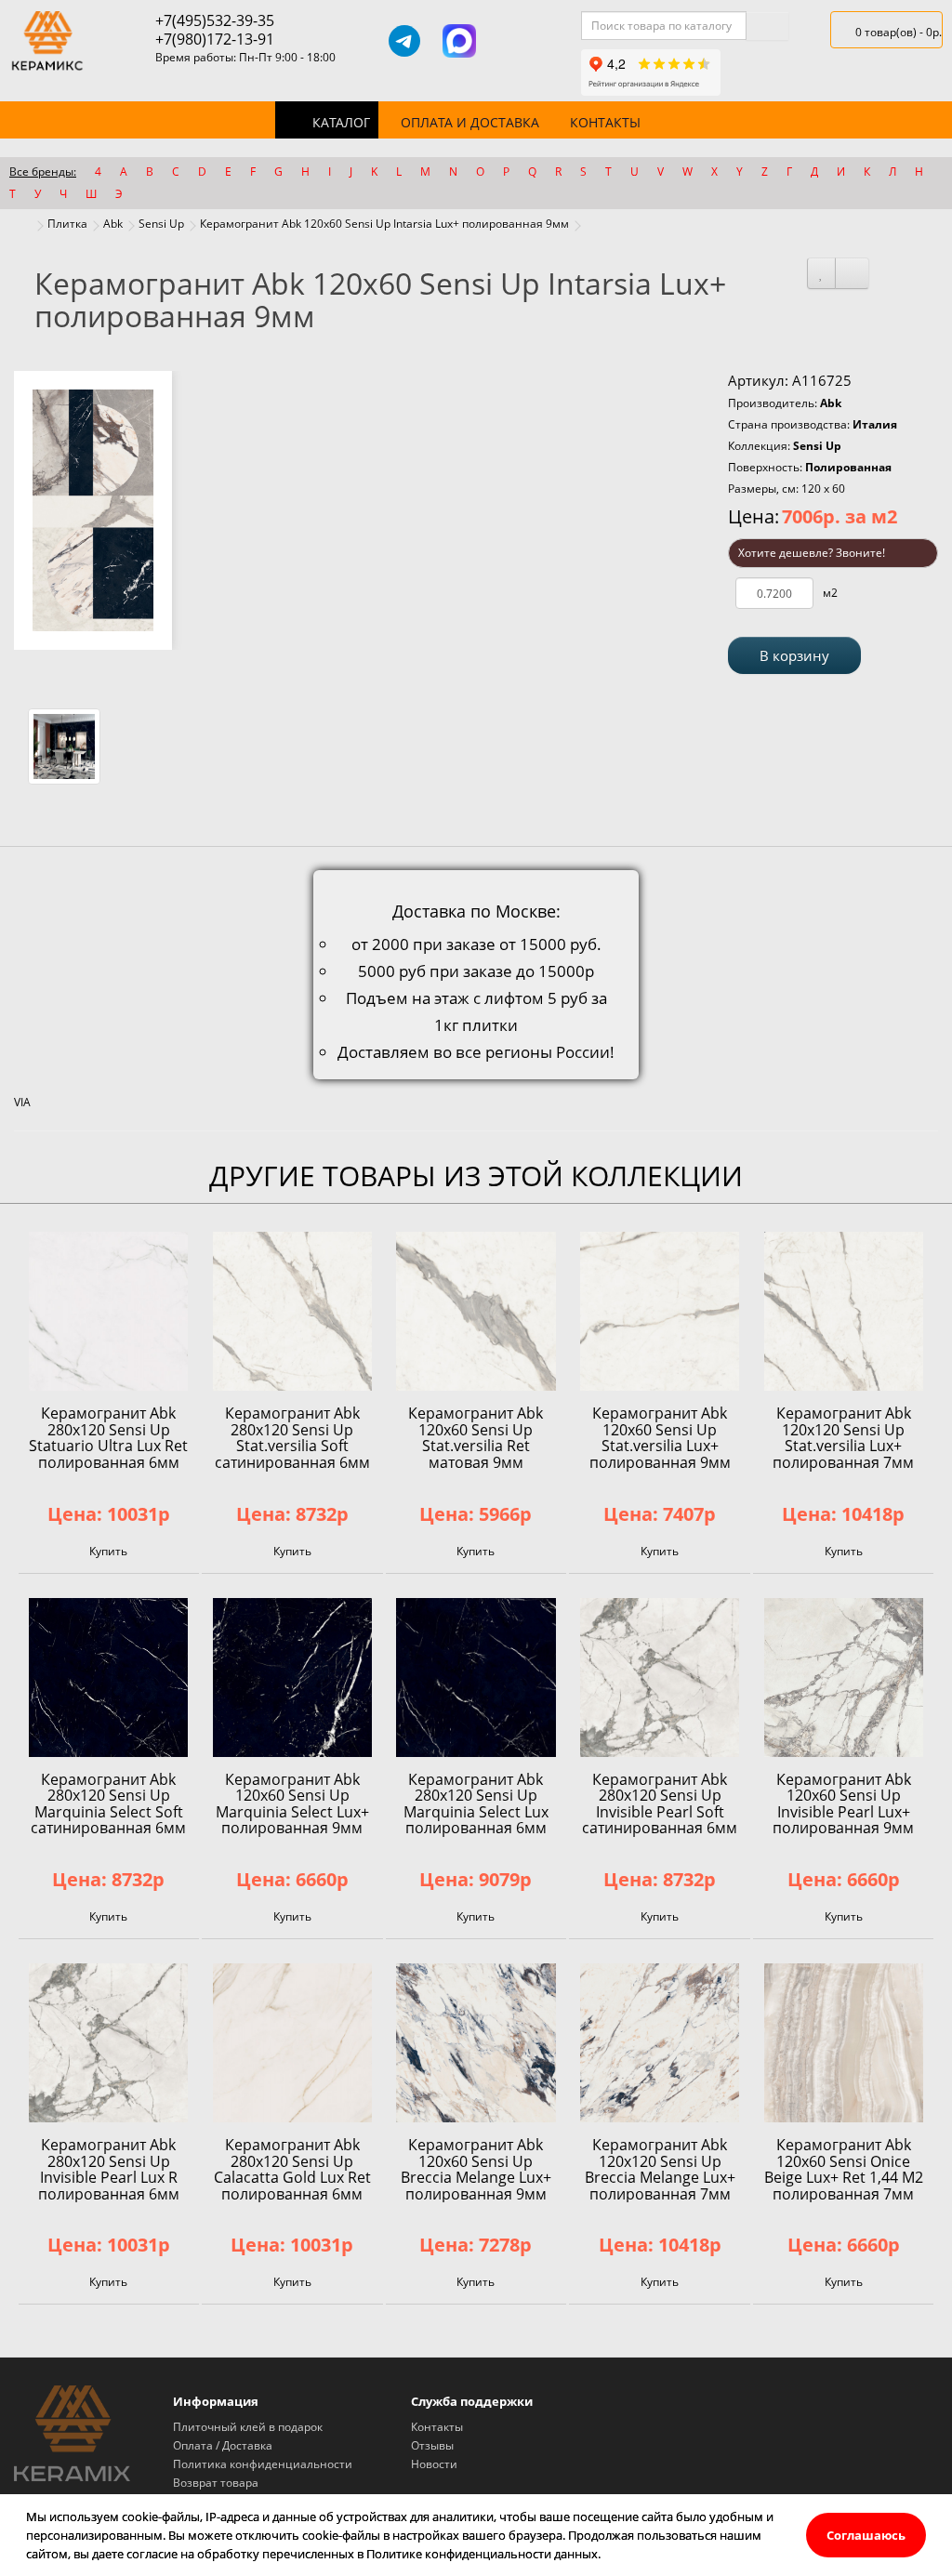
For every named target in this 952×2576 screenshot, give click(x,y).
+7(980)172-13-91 (215, 39)
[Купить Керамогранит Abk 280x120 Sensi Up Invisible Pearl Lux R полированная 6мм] (108, 2043)
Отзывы (432, 2445)
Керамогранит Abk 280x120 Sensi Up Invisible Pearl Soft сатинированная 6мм (660, 1804)
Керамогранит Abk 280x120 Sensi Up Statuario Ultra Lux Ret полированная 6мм (108, 1438)
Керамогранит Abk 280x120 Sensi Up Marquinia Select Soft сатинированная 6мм (108, 1804)
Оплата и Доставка (470, 122)
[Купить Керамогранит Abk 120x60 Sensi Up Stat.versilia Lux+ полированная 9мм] (660, 1311)
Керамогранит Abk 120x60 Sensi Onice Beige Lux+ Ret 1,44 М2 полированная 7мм (844, 2169)
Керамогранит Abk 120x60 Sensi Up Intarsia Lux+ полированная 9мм (384, 224)
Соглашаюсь (866, 2535)
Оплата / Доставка (223, 2445)
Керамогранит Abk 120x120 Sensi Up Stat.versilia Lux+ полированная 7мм (843, 1438)
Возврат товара (216, 2483)
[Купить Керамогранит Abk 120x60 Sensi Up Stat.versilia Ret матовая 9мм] (476, 1311)
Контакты (605, 122)
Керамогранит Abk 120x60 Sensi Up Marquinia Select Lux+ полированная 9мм (292, 1804)
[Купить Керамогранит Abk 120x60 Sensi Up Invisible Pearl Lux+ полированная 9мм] (844, 1678)
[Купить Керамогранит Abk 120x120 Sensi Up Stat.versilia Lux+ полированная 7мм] (844, 1311)
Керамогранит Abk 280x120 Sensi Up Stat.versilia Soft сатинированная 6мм (292, 1438)
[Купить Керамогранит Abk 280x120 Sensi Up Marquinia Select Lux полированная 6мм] (476, 1678)
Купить (108, 1551)
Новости (434, 2464)
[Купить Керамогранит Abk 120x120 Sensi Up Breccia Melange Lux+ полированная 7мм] (660, 2043)
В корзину (794, 655)
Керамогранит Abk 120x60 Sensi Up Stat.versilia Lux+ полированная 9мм (660, 1438)
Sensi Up (161, 224)
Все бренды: (43, 172)
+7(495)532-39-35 (215, 20)
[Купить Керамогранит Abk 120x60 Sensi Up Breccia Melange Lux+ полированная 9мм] (476, 2043)
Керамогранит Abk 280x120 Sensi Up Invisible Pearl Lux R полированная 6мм (109, 2169)
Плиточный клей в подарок (248, 2427)
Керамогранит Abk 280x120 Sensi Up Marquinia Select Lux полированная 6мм (476, 1804)
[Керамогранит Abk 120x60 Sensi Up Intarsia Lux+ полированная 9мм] (93, 510)
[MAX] (459, 41)
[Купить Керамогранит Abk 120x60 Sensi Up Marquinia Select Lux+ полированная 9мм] (292, 1678)
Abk (113, 224)
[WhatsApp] (514, 41)
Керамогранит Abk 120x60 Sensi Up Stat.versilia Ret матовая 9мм (476, 1438)
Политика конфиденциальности (263, 2464)
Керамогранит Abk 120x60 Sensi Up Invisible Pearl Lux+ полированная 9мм (843, 1804)
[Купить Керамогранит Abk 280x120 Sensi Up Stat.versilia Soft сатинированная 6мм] (292, 1311)
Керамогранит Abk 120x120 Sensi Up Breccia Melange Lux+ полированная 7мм (660, 2169)
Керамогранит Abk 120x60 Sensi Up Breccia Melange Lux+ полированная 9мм (476, 2169)
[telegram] (404, 41)
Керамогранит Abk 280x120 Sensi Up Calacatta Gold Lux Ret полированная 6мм (292, 2169)
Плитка (67, 224)
